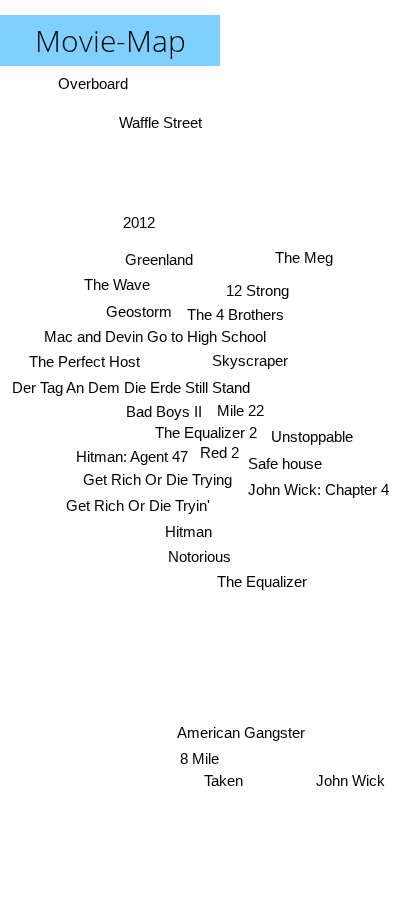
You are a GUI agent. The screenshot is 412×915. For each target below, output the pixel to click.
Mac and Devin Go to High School (155, 336)
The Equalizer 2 (206, 432)
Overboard (93, 83)
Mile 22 (240, 410)
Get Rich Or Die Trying (157, 479)
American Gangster (241, 732)
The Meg (304, 257)
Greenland (160, 258)
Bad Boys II (164, 411)
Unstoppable (312, 436)
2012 (140, 222)
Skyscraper (249, 360)
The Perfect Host (85, 361)
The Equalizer (262, 581)
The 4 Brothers (236, 314)
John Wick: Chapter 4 (318, 490)
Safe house (285, 463)
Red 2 (219, 452)
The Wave (117, 284)
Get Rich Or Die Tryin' (138, 505)
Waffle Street (160, 122)
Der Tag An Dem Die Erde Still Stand (131, 387)
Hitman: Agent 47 (133, 456)
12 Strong (257, 290)
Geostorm (140, 311)
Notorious (198, 556)
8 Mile (198, 758)
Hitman (188, 531)
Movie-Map (110, 40)
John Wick (350, 780)
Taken (224, 780)
